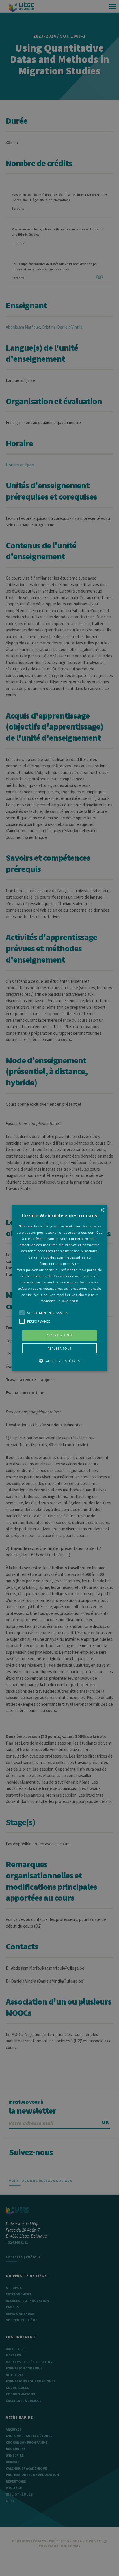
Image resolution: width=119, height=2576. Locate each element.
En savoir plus (68, 1301)
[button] (59, 1288)
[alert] (59, 1288)
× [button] (102, 1210)
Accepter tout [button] (59, 1335)
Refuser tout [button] (60, 1348)
